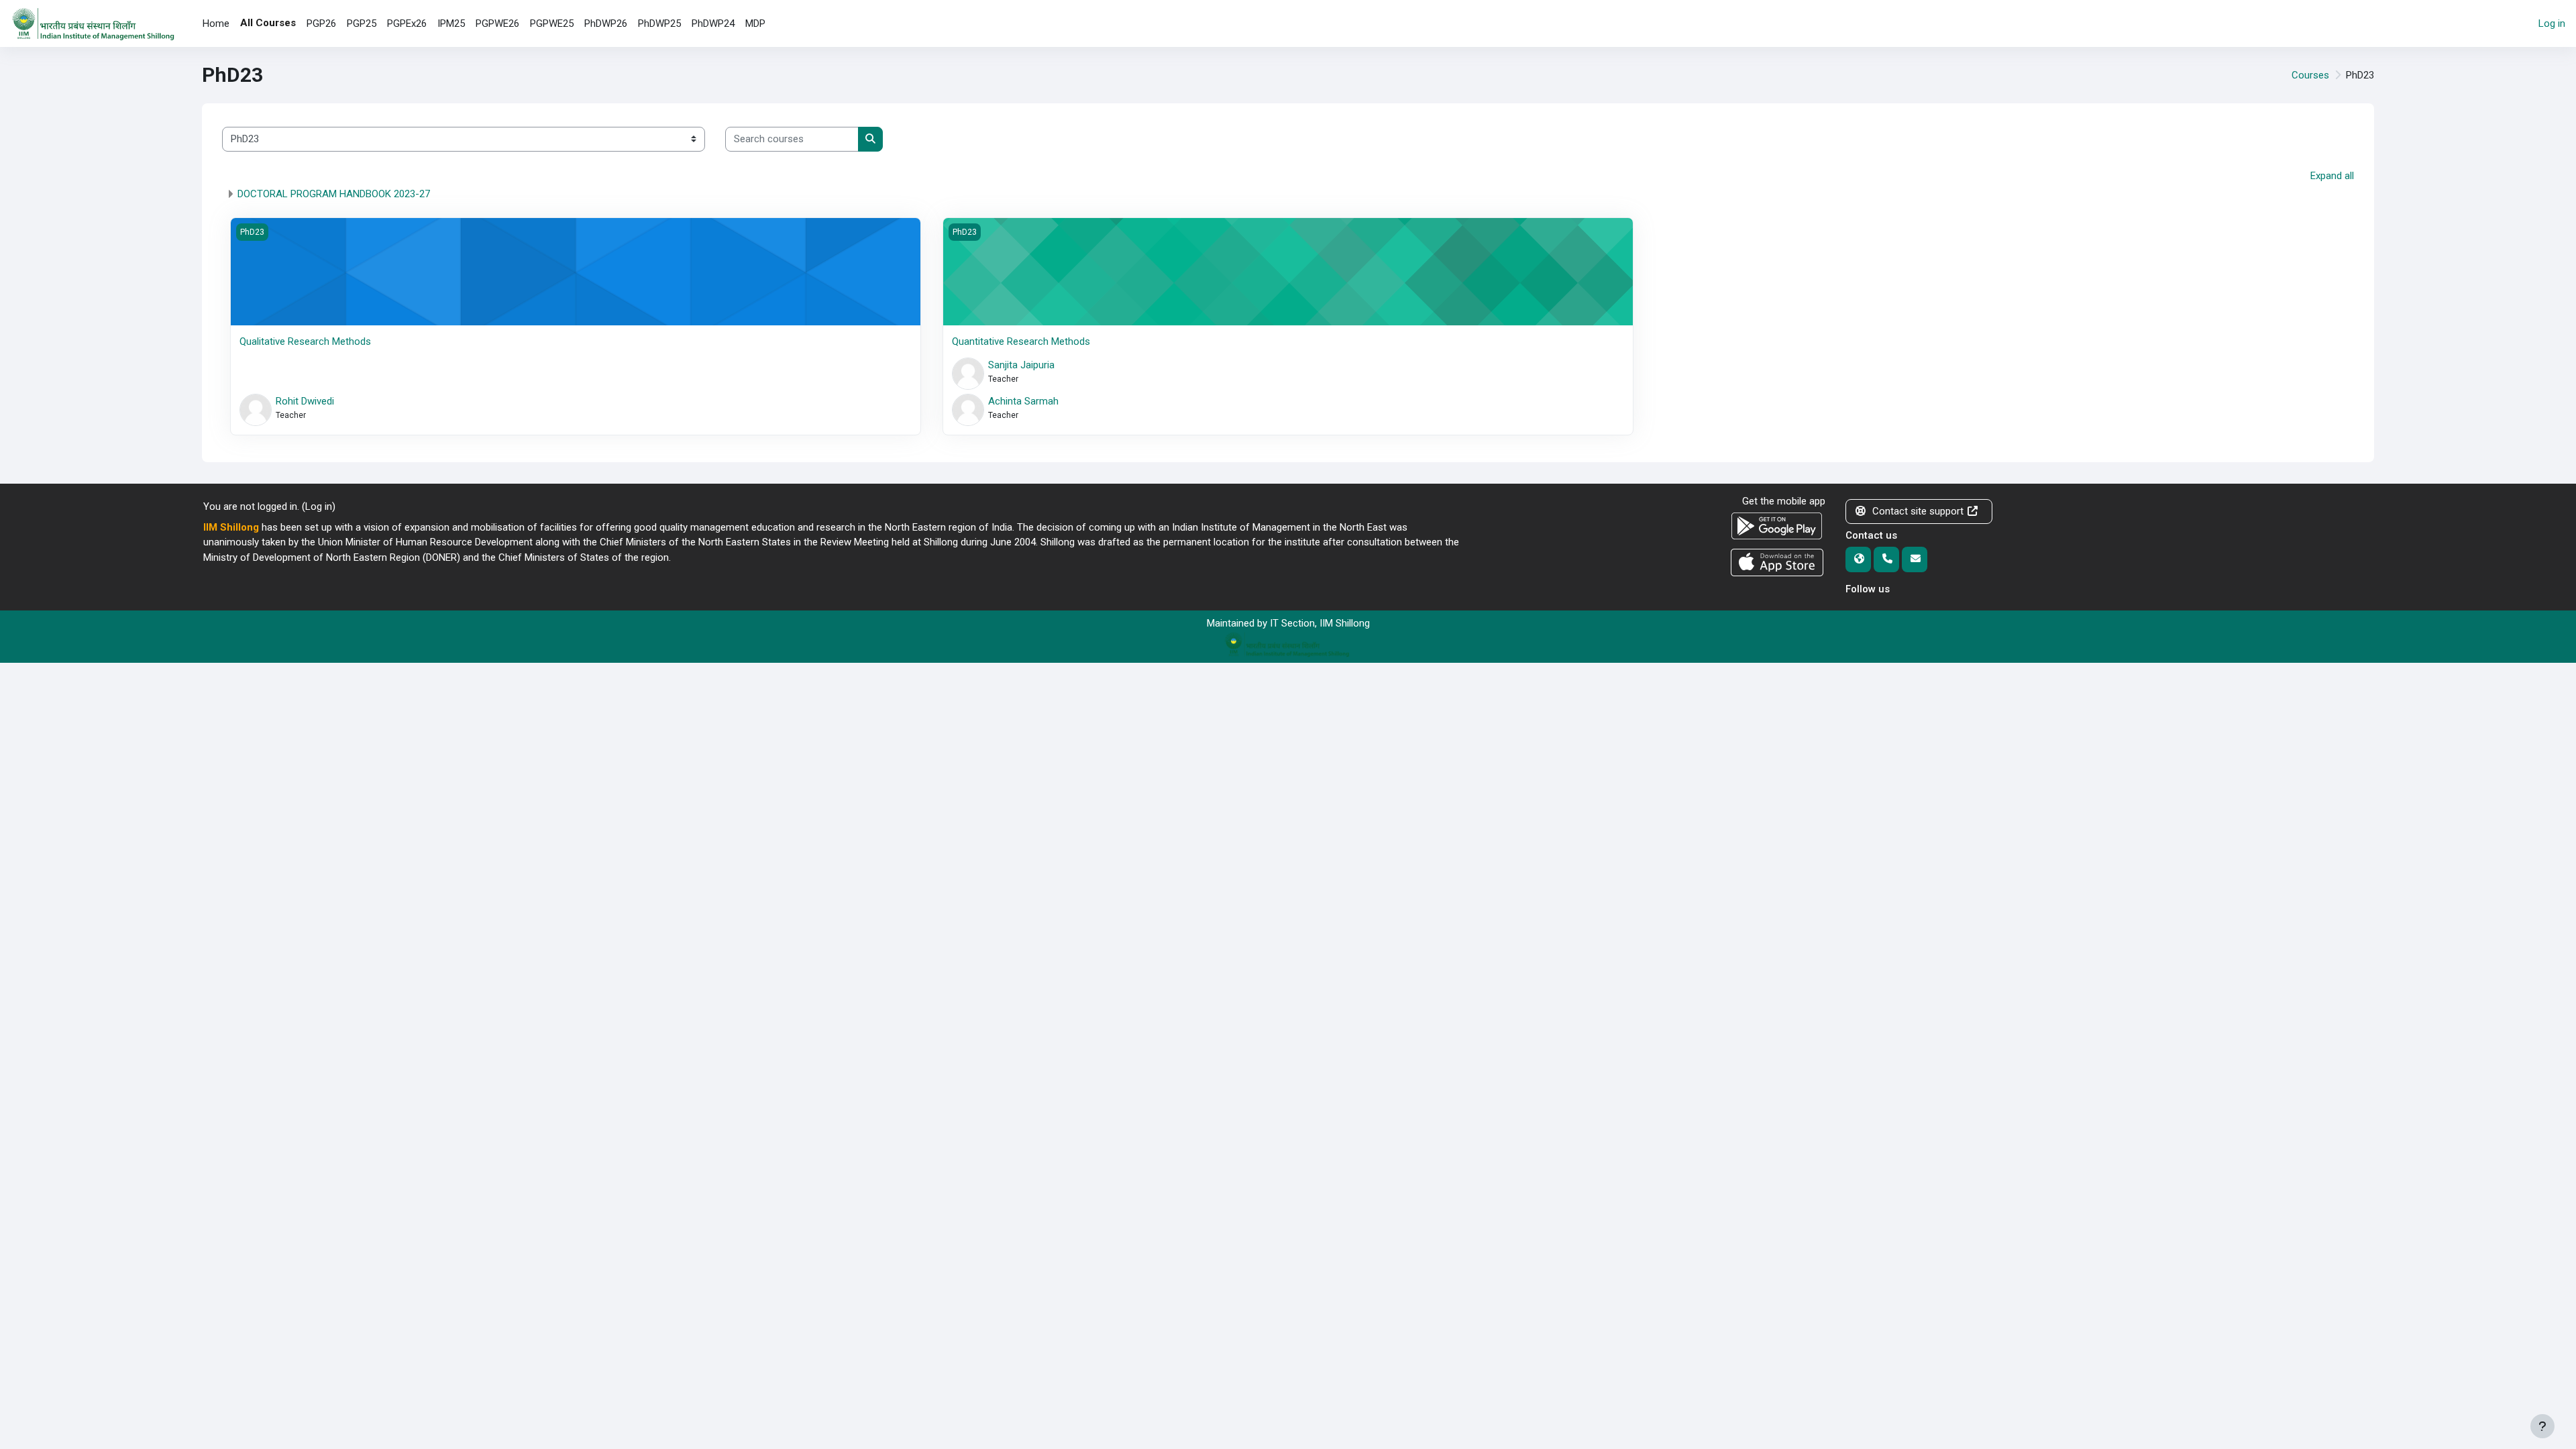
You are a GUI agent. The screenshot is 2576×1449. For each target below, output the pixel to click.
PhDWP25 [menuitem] (659, 23)
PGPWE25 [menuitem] (552, 23)
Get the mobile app (1784, 501)
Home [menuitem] (216, 23)
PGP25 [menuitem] (362, 23)
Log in (2552, 23)
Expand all (2332, 176)
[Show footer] (2542, 1426)
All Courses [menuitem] (268, 23)
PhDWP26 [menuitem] (606, 23)
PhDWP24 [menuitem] (713, 23)
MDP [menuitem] (755, 23)
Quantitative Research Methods (1021, 341)
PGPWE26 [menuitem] (497, 23)
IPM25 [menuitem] (451, 23)
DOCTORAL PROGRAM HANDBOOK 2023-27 (334, 194)
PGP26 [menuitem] (321, 23)
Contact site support (1918, 511)
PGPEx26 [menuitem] (407, 23)
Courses (2310, 75)
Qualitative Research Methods (305, 341)
